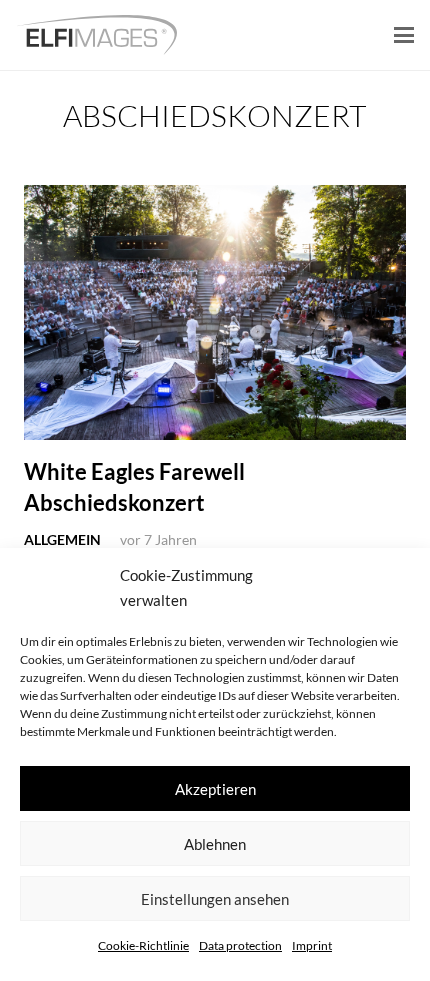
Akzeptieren (215, 789)
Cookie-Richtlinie (143, 945)
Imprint (312, 945)
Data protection (240, 945)
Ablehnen (215, 844)
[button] (404, 35)
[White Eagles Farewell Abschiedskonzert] (215, 312)
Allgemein (62, 539)
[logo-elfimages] (96, 35)
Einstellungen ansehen (215, 899)
